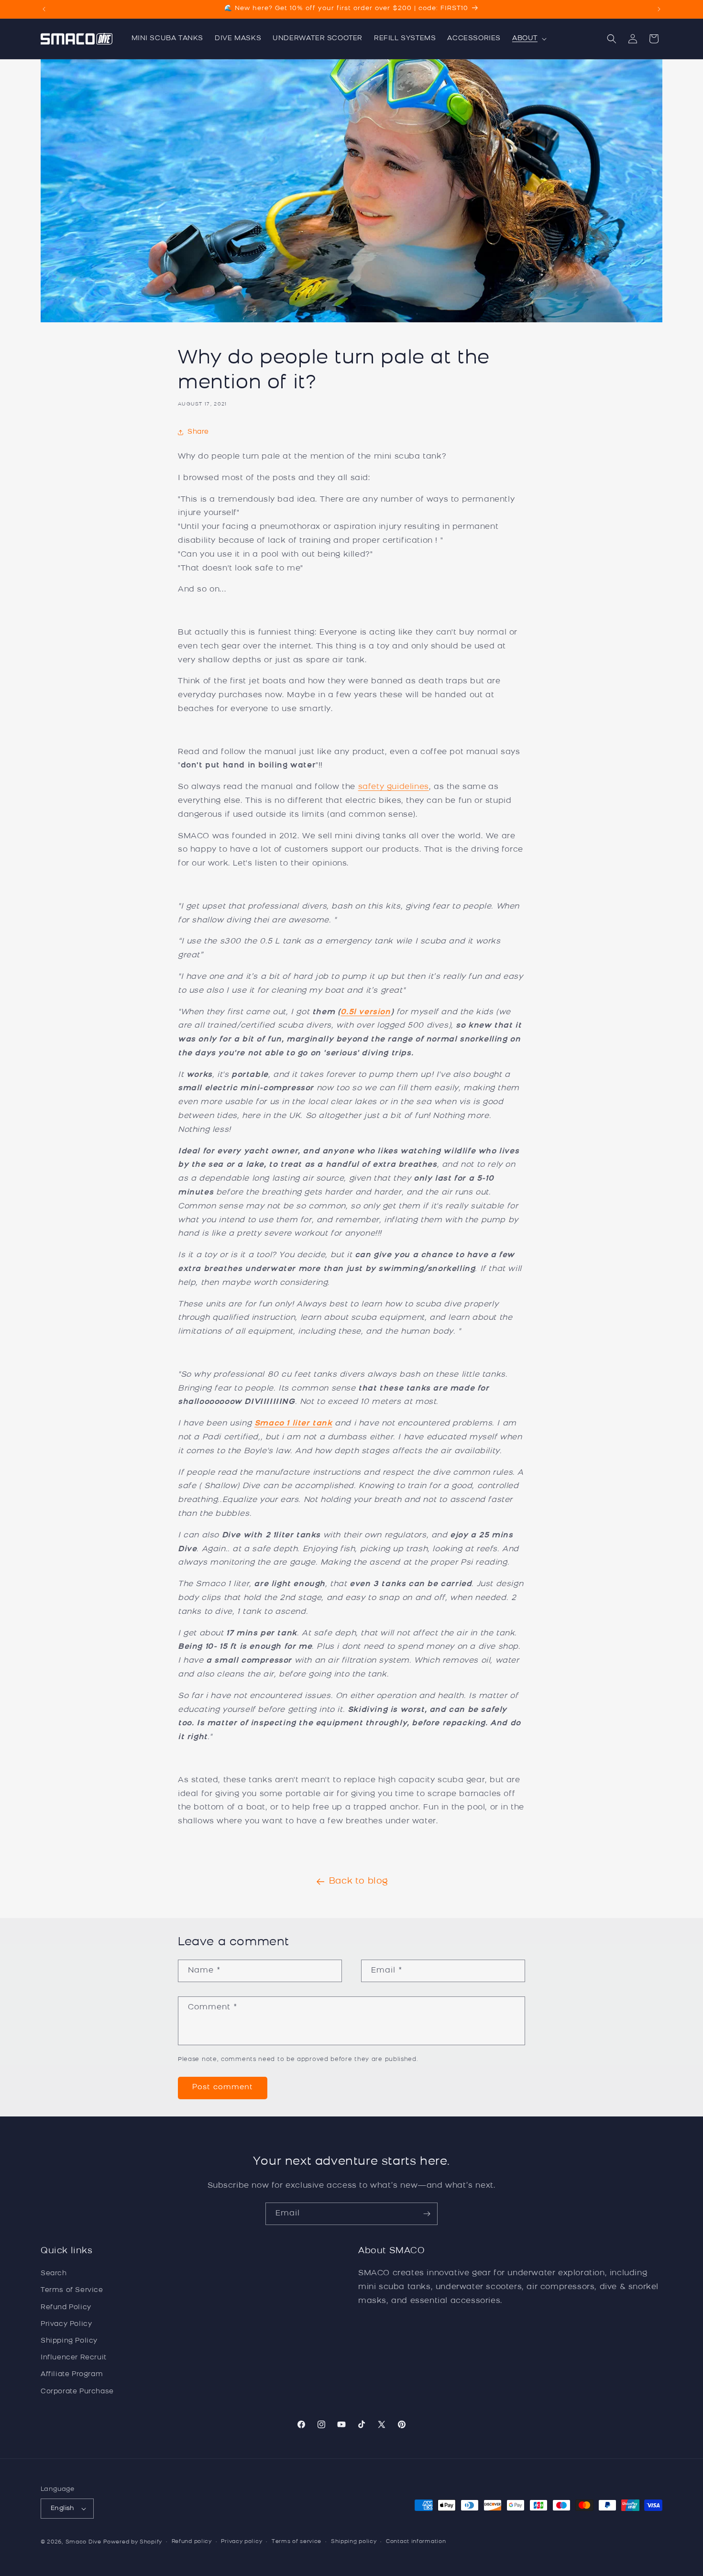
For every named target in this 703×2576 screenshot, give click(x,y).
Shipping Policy (69, 2341)
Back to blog (359, 1882)
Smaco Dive (83, 2542)
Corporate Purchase (77, 2392)
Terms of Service (72, 2291)
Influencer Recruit (74, 2358)
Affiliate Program (72, 2374)
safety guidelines (394, 787)
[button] (528, 39)
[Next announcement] (659, 9)
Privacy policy (242, 2542)
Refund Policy (66, 2307)
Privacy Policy (66, 2324)
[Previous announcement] (44, 9)
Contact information (416, 2542)
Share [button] (198, 432)
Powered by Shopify (133, 2542)
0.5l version (365, 1012)
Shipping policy (354, 2542)
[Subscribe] (427, 2214)
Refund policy (192, 2542)
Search (54, 2274)
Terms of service (297, 2542)
